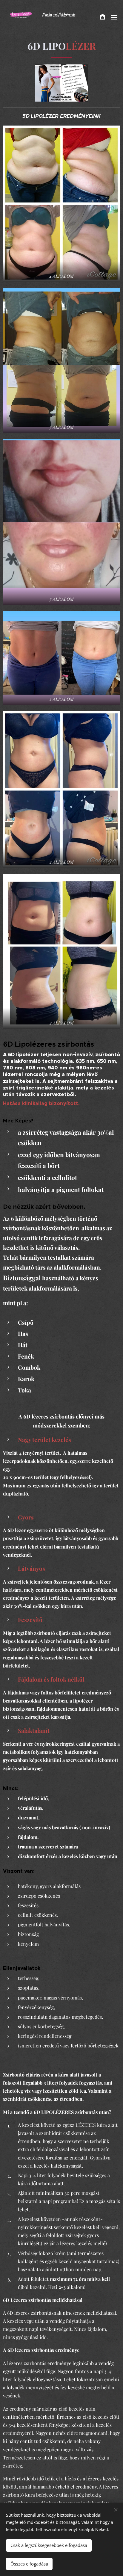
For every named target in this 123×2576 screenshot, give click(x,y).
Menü (114, 17)
